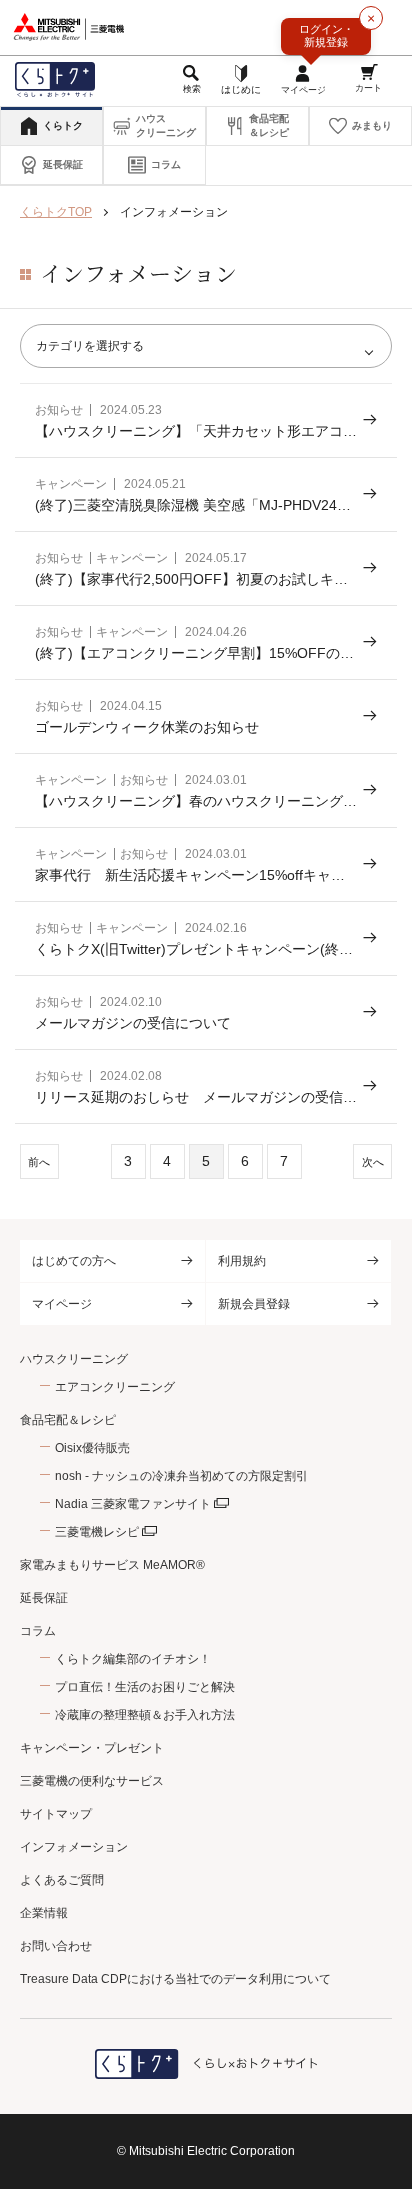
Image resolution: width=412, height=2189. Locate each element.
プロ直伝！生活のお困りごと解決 (145, 1687)
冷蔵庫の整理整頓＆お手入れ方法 (145, 1715)
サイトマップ (56, 1814)
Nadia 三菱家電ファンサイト (133, 1504)
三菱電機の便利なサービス (92, 1781)
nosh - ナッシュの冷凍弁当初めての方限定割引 (181, 1476)
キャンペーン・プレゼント (92, 1748)
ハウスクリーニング (74, 1359)
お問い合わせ (56, 1946)
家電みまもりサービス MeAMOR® (112, 1565)
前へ (39, 1162)
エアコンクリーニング (115, 1387)
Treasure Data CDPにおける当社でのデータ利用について (175, 1979)
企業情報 (44, 1913)
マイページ (62, 1304)
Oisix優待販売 (92, 1448)
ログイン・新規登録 (326, 35)
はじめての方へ (74, 1261)
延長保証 (44, 1598)
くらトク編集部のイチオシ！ (133, 1659)
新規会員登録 (254, 1304)
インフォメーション (74, 1847)
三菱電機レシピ (97, 1532)
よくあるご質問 (62, 1880)
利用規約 (242, 1261)
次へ (373, 1162)
